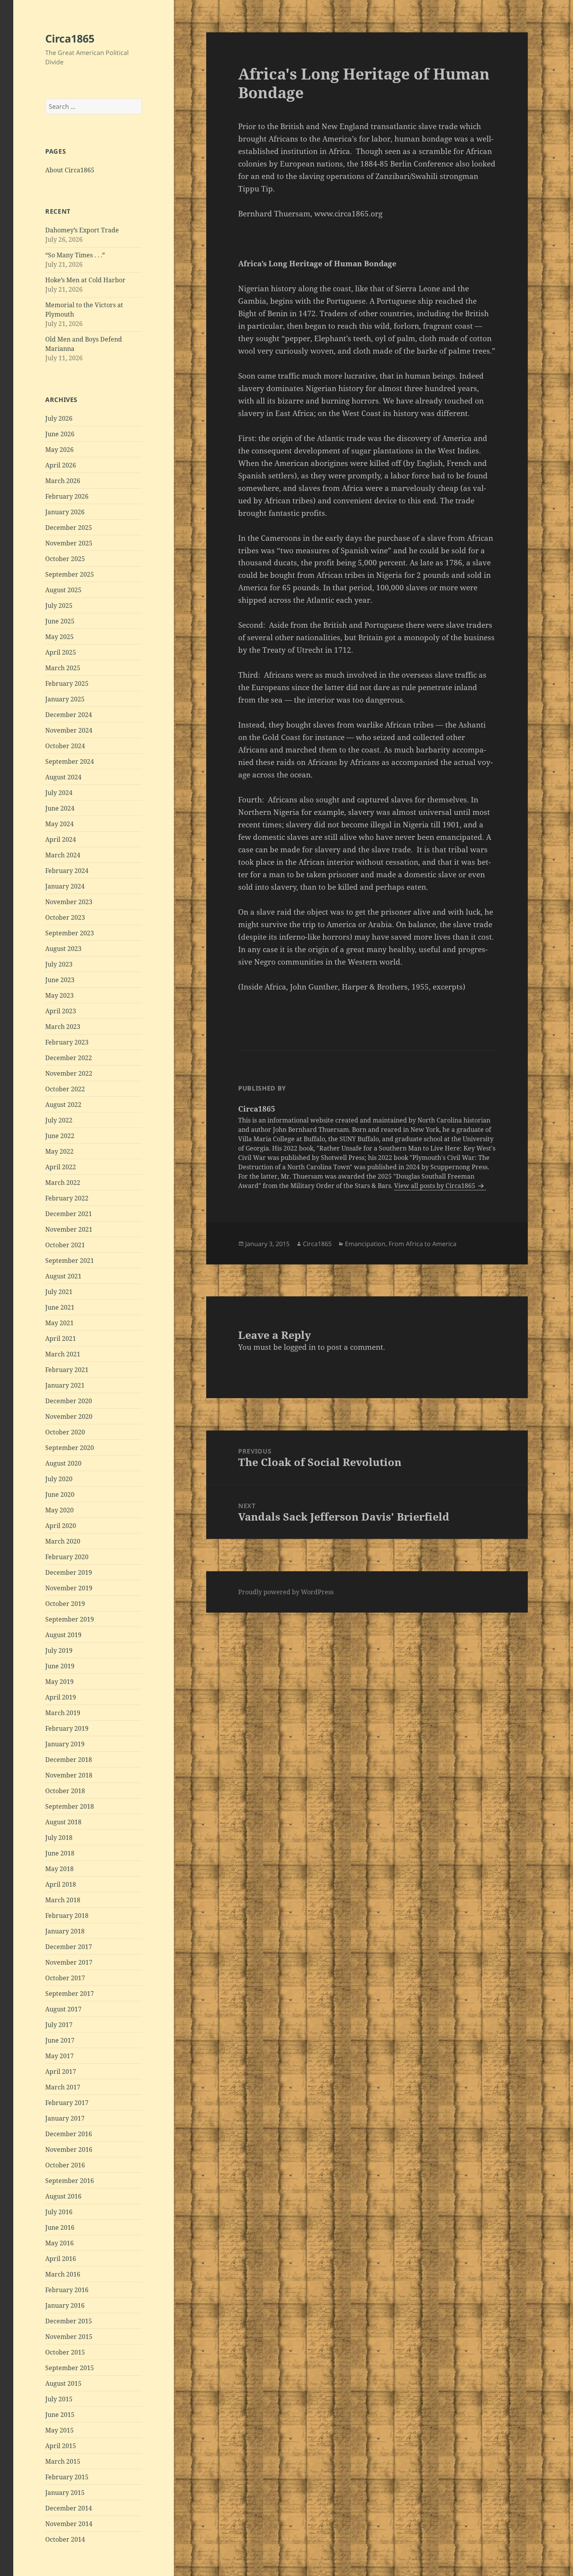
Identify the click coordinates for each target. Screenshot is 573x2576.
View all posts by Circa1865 (435, 1186)
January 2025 (65, 699)
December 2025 (69, 528)
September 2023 (70, 933)
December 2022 (69, 1058)
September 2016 (70, 2181)
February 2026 (67, 496)
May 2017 (59, 2056)
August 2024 (63, 777)
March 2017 (63, 2087)
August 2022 (63, 1105)
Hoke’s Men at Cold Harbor (85, 280)
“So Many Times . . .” (75, 255)
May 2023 (59, 995)
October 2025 (65, 559)
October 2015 (65, 2352)
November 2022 (69, 1073)
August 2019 (63, 1635)
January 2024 (65, 886)
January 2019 (65, 1744)
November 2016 (69, 2149)
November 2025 (69, 543)
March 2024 (63, 855)
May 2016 (59, 2243)
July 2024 (59, 793)
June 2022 (60, 1136)
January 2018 (65, 1931)
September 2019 (70, 1619)
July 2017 (59, 2025)
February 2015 (67, 2477)
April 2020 (61, 1526)
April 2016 (61, 2259)
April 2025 (61, 652)
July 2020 (59, 1479)
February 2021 (67, 1370)
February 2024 (67, 871)
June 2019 (60, 1666)
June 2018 (60, 1853)
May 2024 (59, 824)
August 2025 (63, 590)
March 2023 (63, 1027)
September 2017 (70, 1994)
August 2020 (63, 1463)
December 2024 (69, 715)
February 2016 (67, 2290)
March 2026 (63, 481)
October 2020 (65, 1432)
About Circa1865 (70, 170)
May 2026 (59, 450)
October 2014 (65, 2539)
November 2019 (69, 1588)
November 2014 (69, 2524)
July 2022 (59, 1120)
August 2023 (63, 949)
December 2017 (69, 1947)
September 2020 (70, 1448)
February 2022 (67, 1198)
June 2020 (60, 1494)
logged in (300, 1347)
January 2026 (65, 512)
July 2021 (59, 1292)
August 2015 (63, 2383)
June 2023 (60, 980)
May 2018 (59, 1869)
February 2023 (67, 1042)
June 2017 (60, 2040)
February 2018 (67, 1916)
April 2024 (61, 839)
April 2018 (61, 1884)
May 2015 (59, 2430)
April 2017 (61, 2071)
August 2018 (63, 1822)
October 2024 (65, 746)
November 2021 (69, 1229)
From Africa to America (423, 1244)
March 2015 (63, 2461)
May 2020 (59, 1510)
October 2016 (65, 2165)
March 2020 (63, 1541)
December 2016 (69, 2134)
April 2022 (61, 1167)
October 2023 (65, 917)
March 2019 (63, 1713)
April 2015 (61, 2446)
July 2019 (59, 1650)
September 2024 (70, 761)
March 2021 (63, 1354)
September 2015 (70, 2368)
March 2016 (63, 2274)
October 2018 (65, 1791)
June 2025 (60, 621)
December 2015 (69, 2321)
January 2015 (65, 2493)
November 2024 (69, 730)
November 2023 (69, 902)
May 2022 (59, 1151)
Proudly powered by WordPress (286, 1592)
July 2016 (59, 2212)
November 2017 (69, 1962)
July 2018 (59, 1838)
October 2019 (65, 1604)
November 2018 (69, 1775)
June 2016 (60, 2227)
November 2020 (69, 1416)
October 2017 (65, 1978)
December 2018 (69, 1760)
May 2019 (59, 1682)
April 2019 (61, 1697)
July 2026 (59, 418)
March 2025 (63, 668)
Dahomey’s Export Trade (82, 230)
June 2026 (60, 434)
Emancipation (365, 1244)
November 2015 (69, 2337)
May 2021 (59, 1323)
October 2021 (65, 1245)
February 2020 (67, 1557)
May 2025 (59, 637)
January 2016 (65, 2305)
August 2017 (63, 2009)
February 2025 (67, 683)
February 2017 (67, 2103)
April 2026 (61, 465)
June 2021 (60, 1307)
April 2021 (61, 1338)
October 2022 (65, 1089)
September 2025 (70, 574)
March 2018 (63, 1900)
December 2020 (69, 1401)
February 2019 (67, 1728)
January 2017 (65, 2118)
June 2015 (60, 2415)
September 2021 (70, 1261)
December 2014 (69, 2508)
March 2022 (63, 1183)
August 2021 (63, 1276)
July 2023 (59, 964)
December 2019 (69, 1572)
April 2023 (61, 1011)
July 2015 (59, 2399)
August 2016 (63, 2196)
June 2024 (60, 808)
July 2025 (59, 605)
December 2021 (69, 1214)
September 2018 (70, 1806)
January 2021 (65, 1385)
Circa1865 (70, 38)
